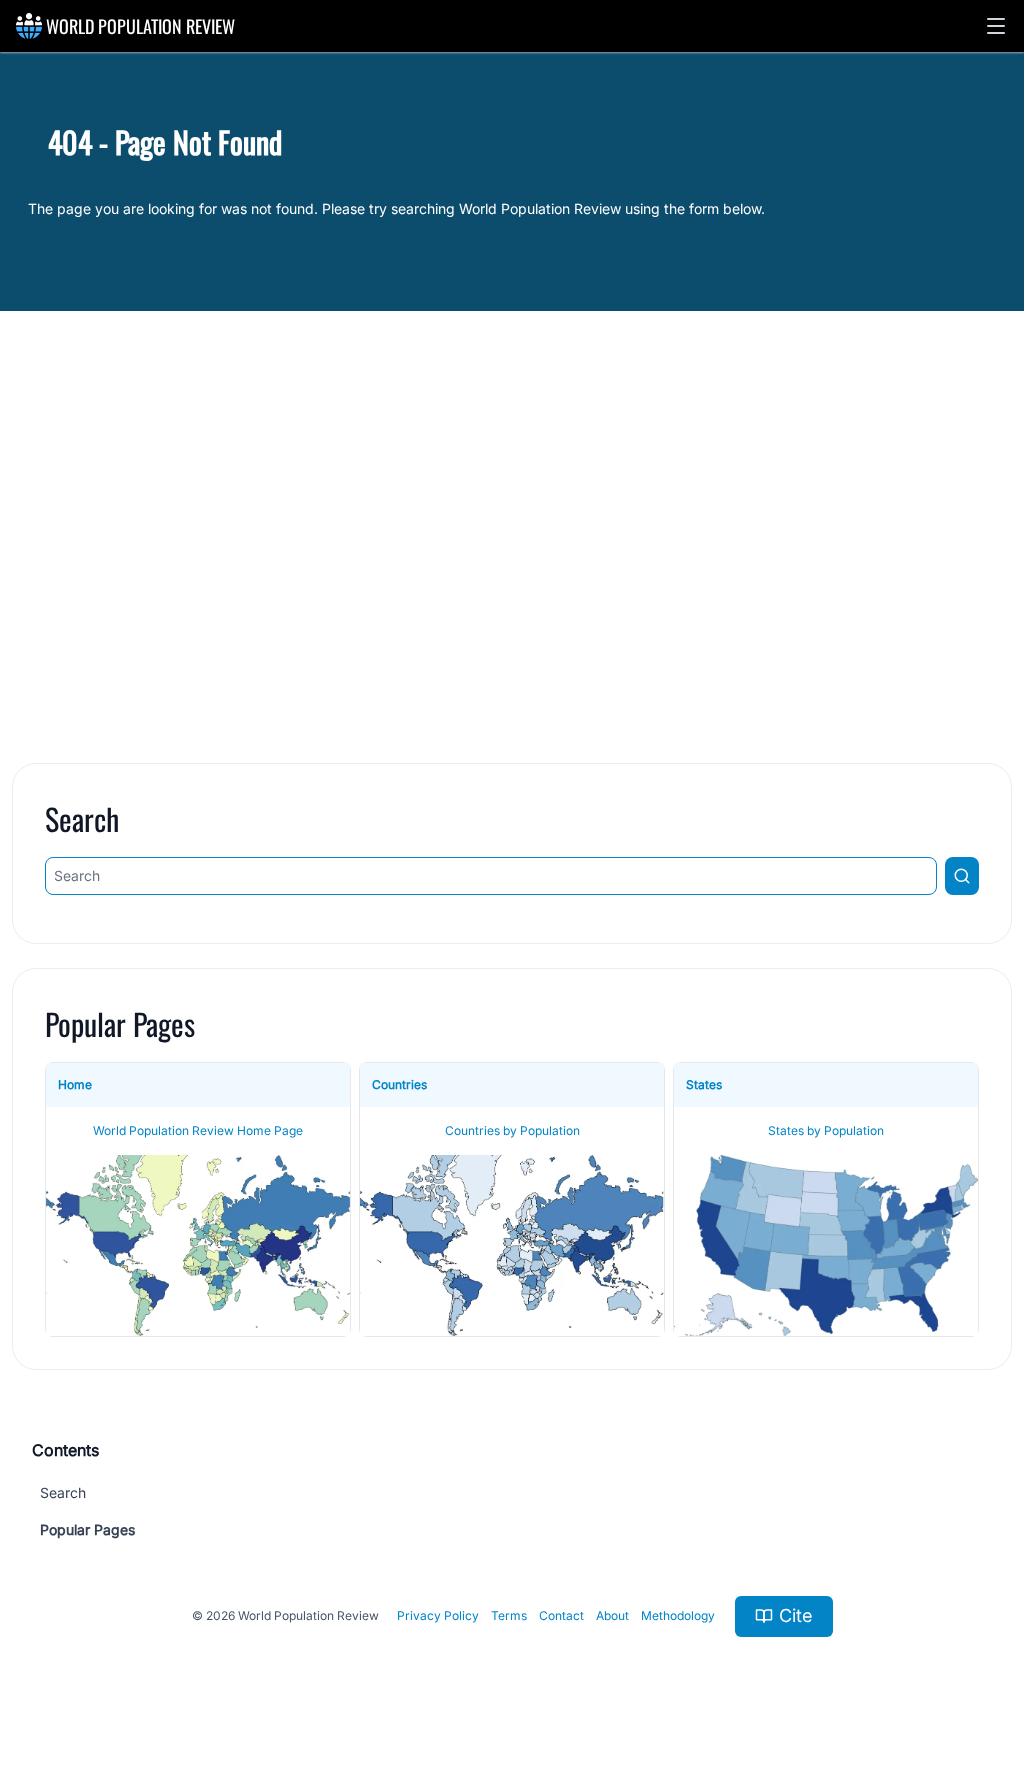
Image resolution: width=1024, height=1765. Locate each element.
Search (63, 1492)
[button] (996, 26)
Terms (509, 1615)
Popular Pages (87, 1529)
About (612, 1615)
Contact (561, 1615)
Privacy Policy (438, 1615)
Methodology (678, 1615)
